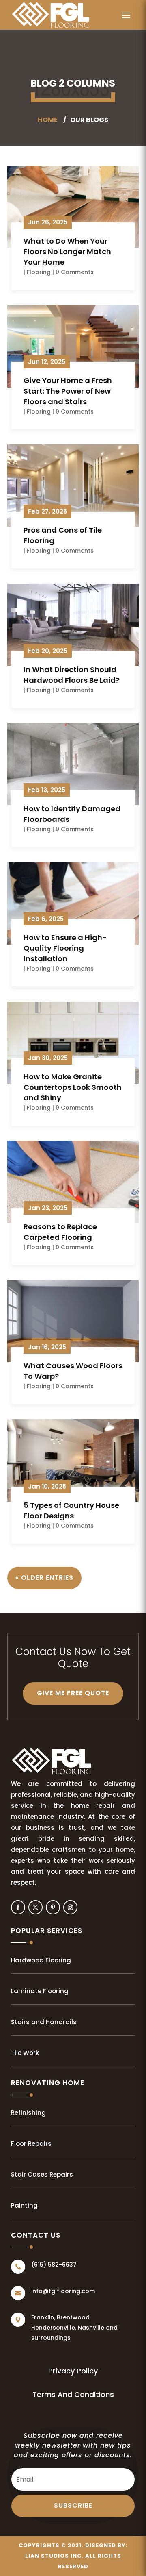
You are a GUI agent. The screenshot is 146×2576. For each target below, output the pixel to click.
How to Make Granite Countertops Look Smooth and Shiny (73, 1087)
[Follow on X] (35, 1907)
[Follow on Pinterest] (53, 1907)
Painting (24, 2205)
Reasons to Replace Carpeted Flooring (60, 1232)
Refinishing (28, 2113)
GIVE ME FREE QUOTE (73, 1693)
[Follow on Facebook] (18, 1907)
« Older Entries (44, 1578)
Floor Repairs (31, 2144)
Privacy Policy (73, 2371)
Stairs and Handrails (44, 2022)
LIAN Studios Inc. (54, 2556)
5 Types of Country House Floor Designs (71, 1510)
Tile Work (25, 2053)
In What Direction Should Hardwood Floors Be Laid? (72, 675)
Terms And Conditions (73, 2394)
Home (48, 120)
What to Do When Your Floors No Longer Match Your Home (67, 252)
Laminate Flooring (40, 1991)
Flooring (39, 272)
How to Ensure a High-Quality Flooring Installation (65, 948)
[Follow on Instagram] (70, 1907)
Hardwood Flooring (41, 1960)
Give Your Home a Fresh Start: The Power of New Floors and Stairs (68, 391)
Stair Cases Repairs (42, 2174)
